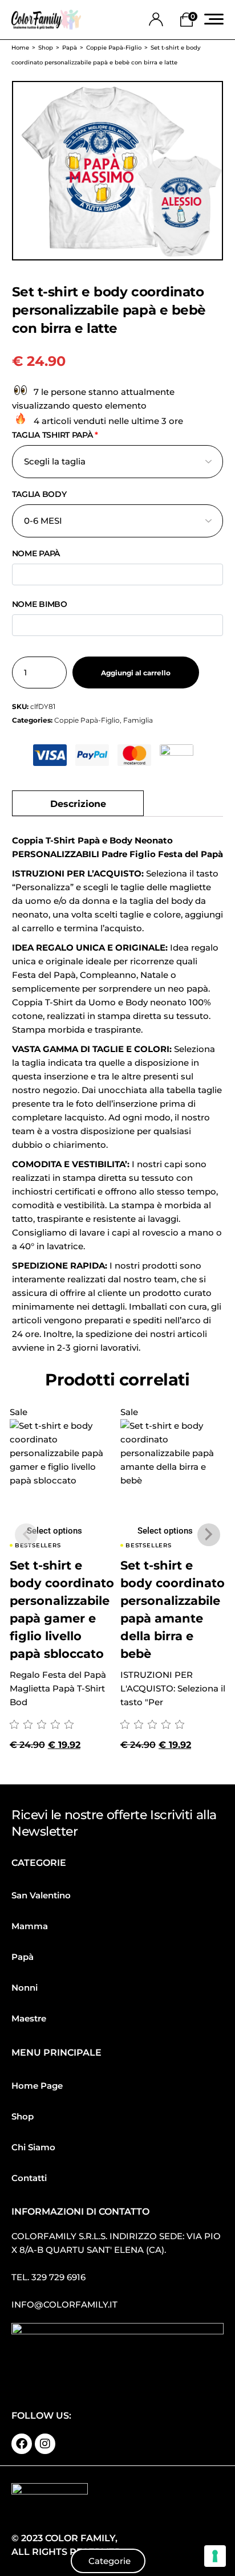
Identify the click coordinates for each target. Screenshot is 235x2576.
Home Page (37, 2086)
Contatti (29, 2178)
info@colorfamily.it (64, 2304)
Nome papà (36, 553)
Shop (23, 2116)
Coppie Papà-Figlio (87, 720)
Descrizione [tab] (78, 804)
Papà (23, 1957)
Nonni (25, 1988)
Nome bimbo (40, 604)
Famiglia (138, 720)
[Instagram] (45, 2444)
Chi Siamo (33, 2147)
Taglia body (39, 494)
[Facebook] (22, 2444)
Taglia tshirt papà (55, 435)
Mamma (30, 1926)
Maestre (29, 2018)
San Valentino (41, 1895)
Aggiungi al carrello (136, 673)
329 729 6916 (58, 2277)
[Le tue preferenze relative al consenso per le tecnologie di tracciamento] (215, 2556)
